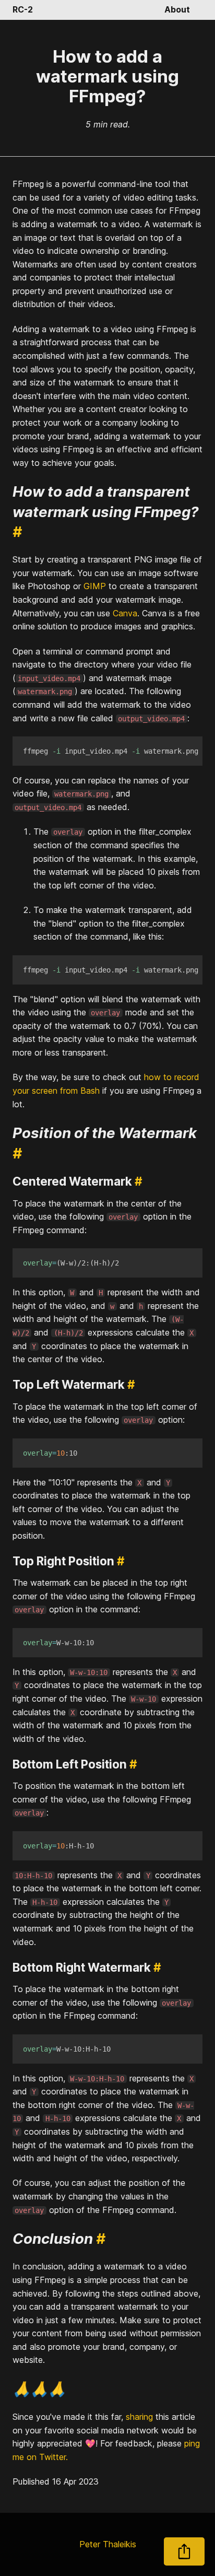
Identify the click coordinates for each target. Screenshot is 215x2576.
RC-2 (23, 9)
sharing (139, 2417)
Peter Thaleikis (108, 2544)
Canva (125, 613)
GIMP (95, 586)
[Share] (184, 2551)
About (177, 9)
